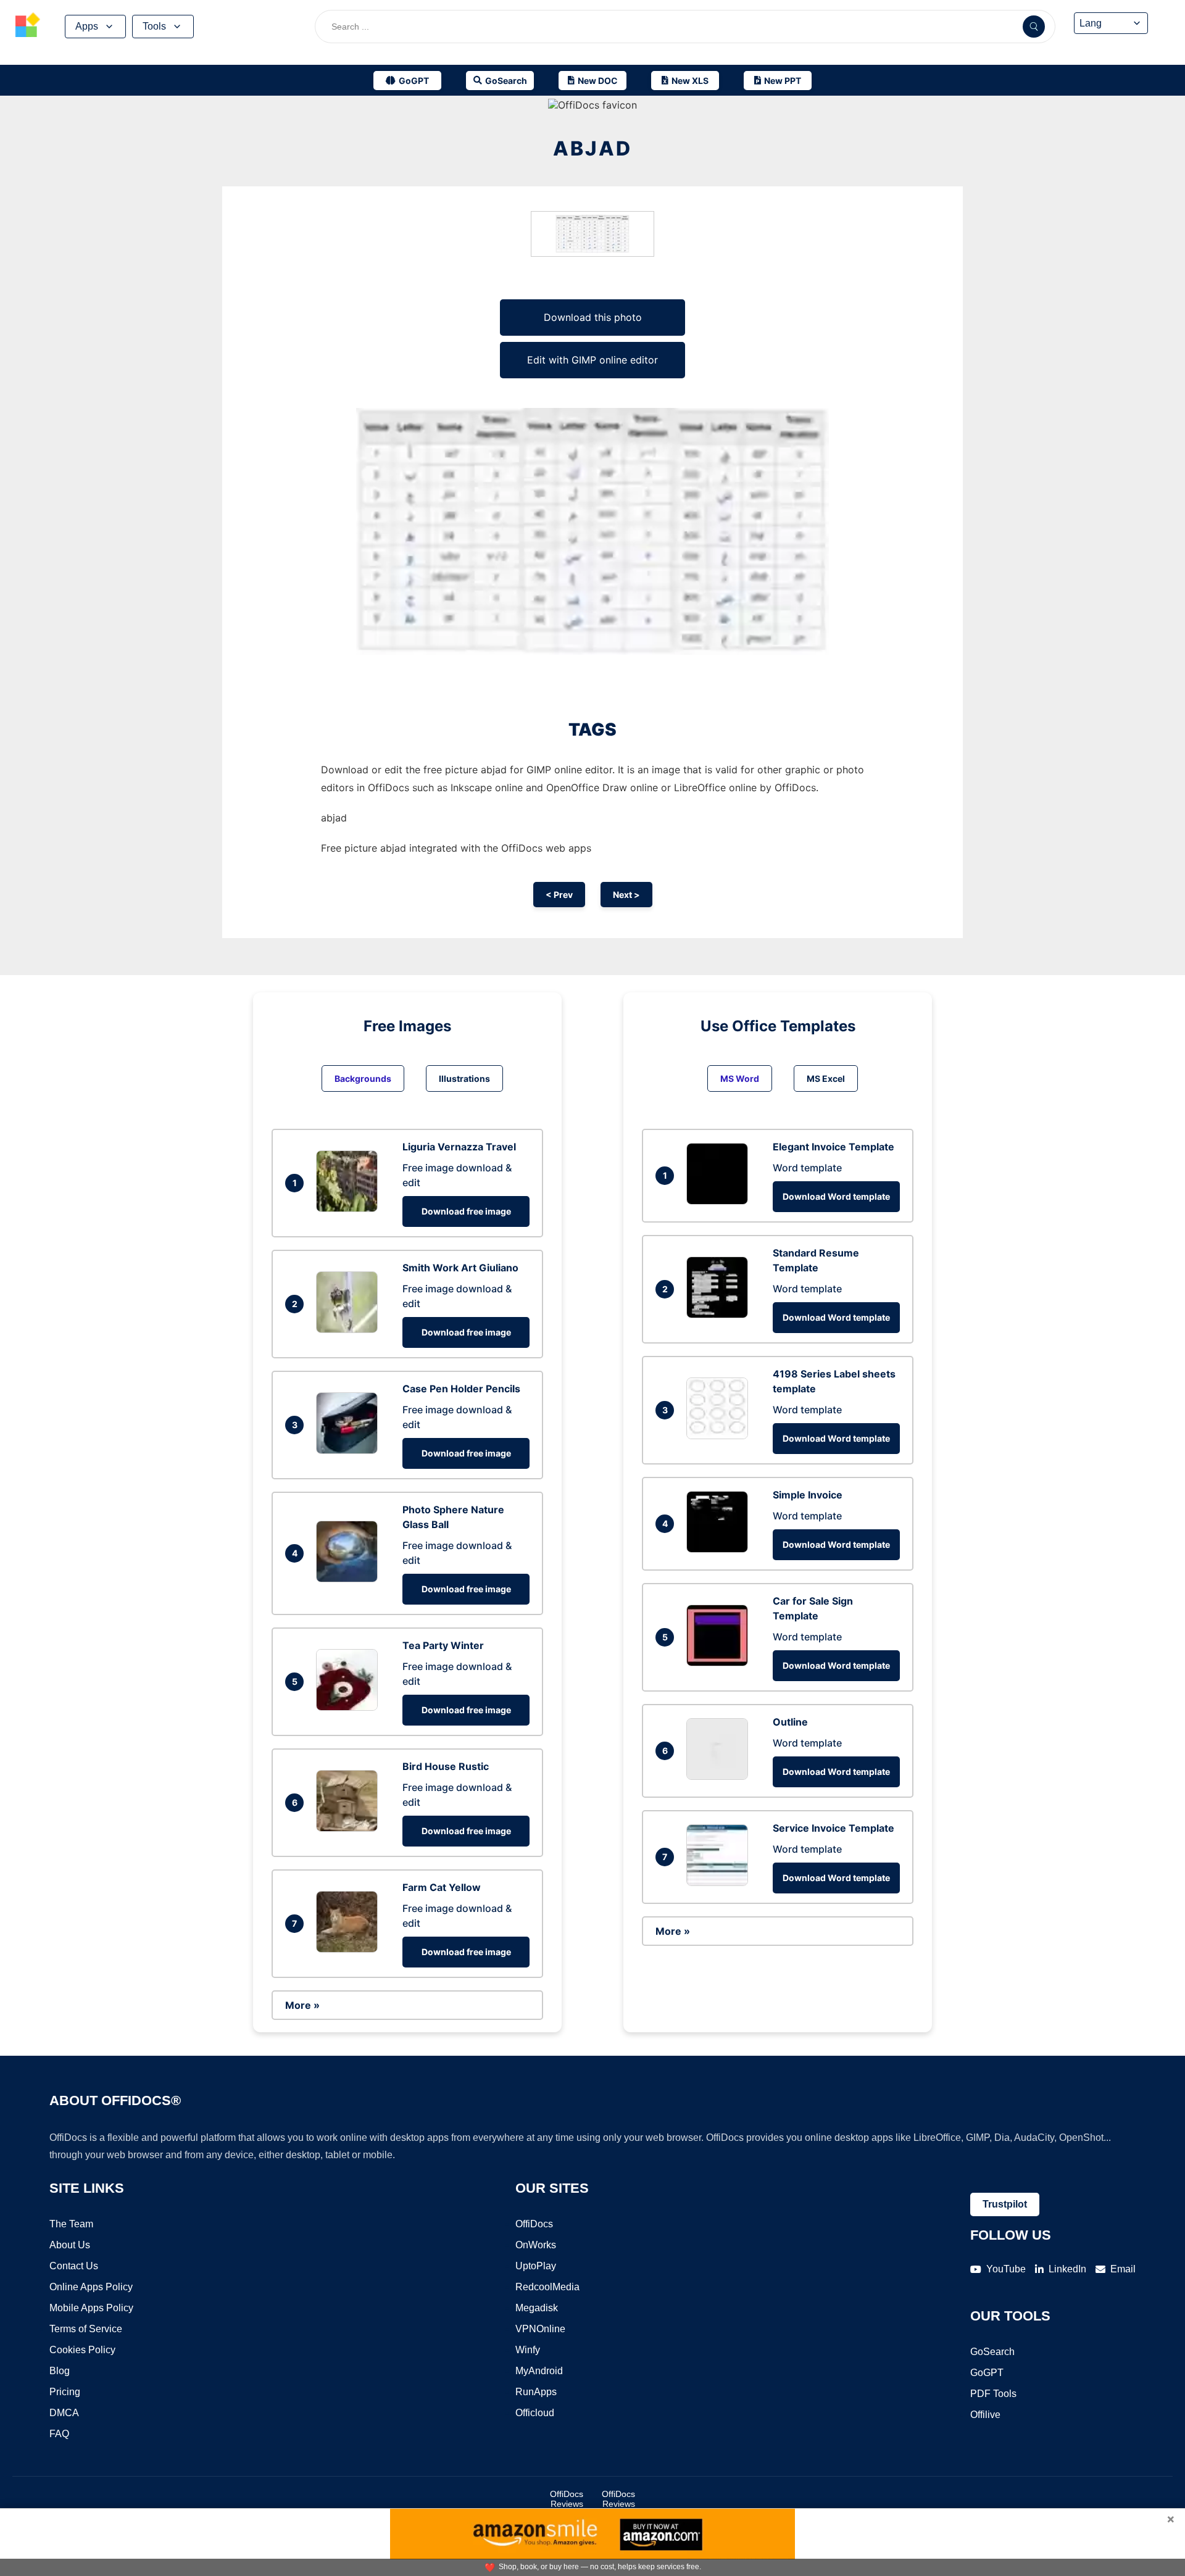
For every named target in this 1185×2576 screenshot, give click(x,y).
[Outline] (720, 1776)
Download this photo (593, 317)
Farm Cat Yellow (442, 1887)
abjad (592, 148)
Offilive (985, 2415)
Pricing (65, 2392)
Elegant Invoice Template (834, 1147)
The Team (71, 2224)
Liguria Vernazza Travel (459, 1147)
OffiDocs (534, 2224)
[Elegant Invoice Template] (720, 1201)
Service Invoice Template (834, 1828)
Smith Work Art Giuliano (460, 1268)
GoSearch (992, 2352)
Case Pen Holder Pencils (461, 1389)
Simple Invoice (808, 1495)
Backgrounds (363, 1078)
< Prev (559, 895)
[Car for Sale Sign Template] (720, 1663)
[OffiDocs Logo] (28, 27)
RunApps (536, 2392)
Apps (87, 26)
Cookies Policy (82, 2350)
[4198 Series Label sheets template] (720, 1435)
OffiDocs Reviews (567, 2499)
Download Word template (836, 1196)
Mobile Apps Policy (91, 2308)
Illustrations (464, 1078)
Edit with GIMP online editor (592, 360)
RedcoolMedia (547, 2287)
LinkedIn (1067, 2269)
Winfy (528, 2350)
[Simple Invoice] (720, 1549)
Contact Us (74, 2266)
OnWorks (536, 2245)
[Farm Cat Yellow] (350, 1949)
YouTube (1006, 2269)
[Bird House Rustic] (350, 1828)
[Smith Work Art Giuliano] (350, 1329)
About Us (70, 2245)
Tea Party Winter (443, 1645)
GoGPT (987, 2373)
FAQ (59, 2434)
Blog (60, 2371)
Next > (626, 895)
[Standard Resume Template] (720, 1315)
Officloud (535, 2413)
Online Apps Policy (91, 2287)
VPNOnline (540, 2329)
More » (302, 2005)
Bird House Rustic (446, 1766)
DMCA (64, 2413)
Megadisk (537, 2308)
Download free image (466, 1211)
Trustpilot (1005, 2204)
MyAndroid (539, 2371)
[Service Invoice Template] (720, 1882)
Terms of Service (86, 2329)
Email (1123, 2269)
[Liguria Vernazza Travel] (350, 1208)
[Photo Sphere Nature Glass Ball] (350, 1579)
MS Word (740, 1078)
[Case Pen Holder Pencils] (350, 1450)
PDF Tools (993, 2394)
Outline (790, 1722)
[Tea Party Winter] (350, 1707)
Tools (154, 26)
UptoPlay (536, 2266)
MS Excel (826, 1078)
